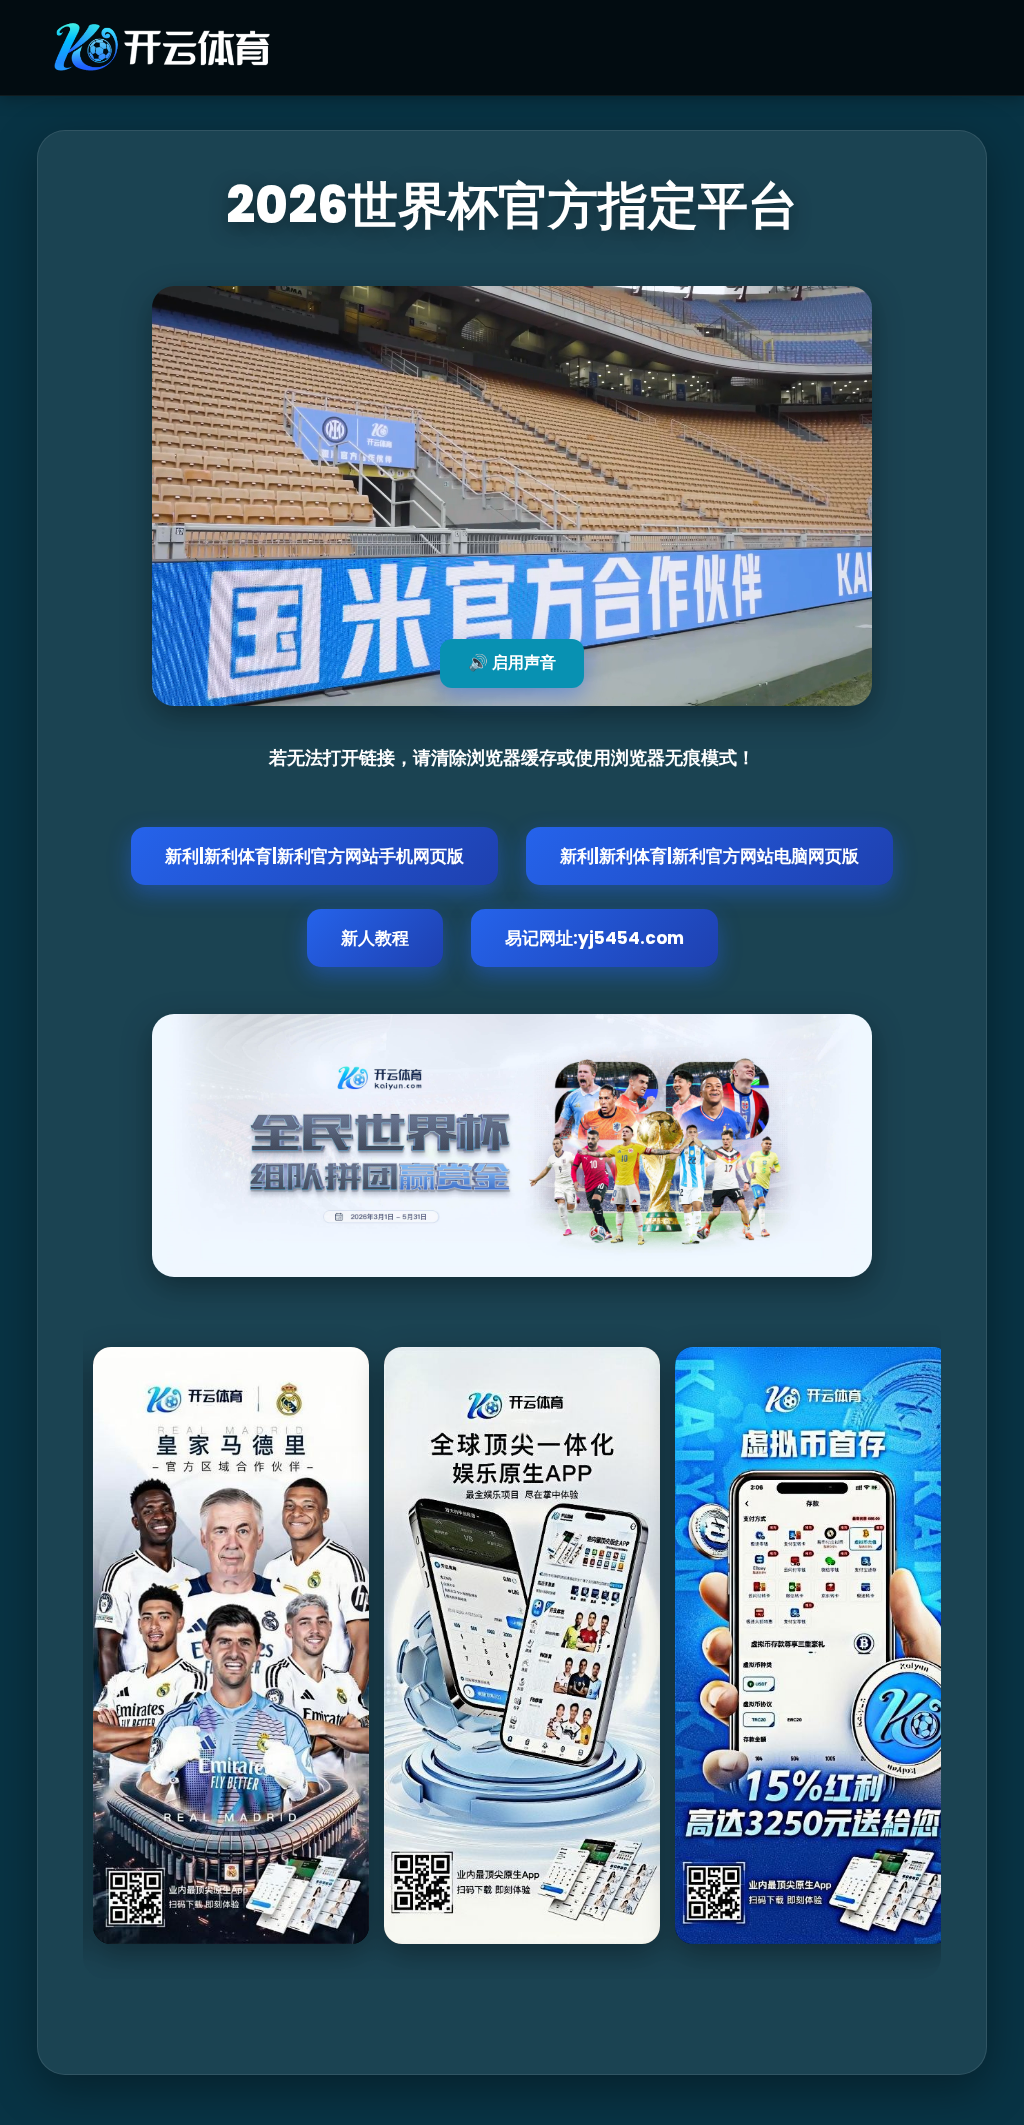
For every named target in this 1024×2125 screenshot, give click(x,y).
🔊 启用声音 (512, 662)
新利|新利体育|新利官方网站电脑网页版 (709, 856)
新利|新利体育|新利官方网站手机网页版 (314, 856)
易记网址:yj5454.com (594, 938)
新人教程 (375, 938)
